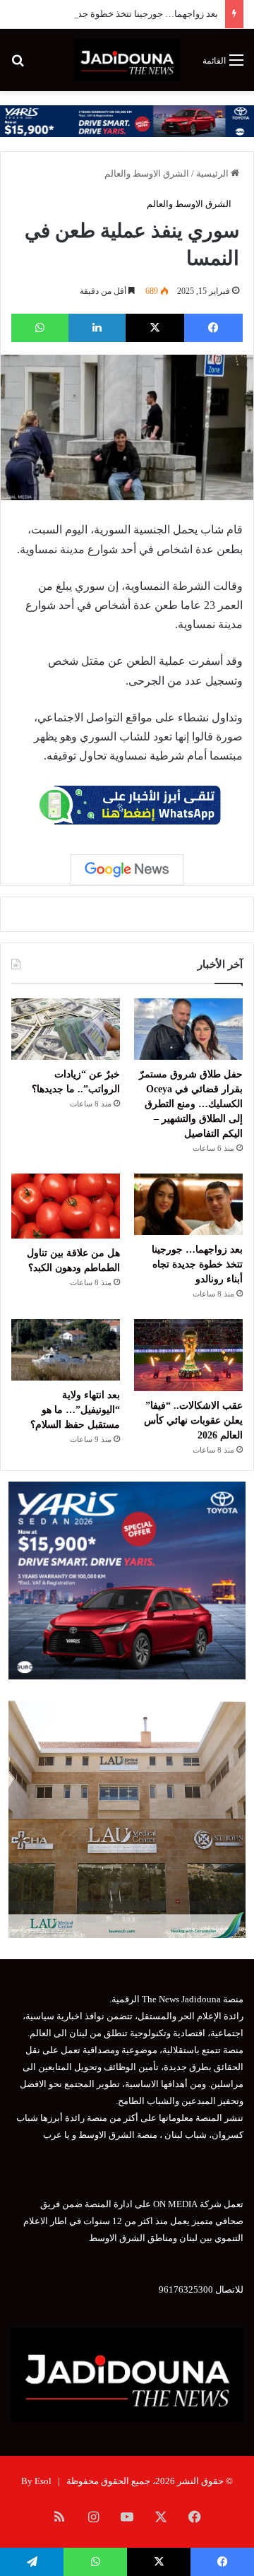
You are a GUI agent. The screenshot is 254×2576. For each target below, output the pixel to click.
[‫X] (155, 328)
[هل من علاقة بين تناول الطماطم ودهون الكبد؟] (66, 1206)
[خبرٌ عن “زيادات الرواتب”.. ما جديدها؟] (66, 1029)
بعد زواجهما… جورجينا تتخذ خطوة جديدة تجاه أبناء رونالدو (109, 14)
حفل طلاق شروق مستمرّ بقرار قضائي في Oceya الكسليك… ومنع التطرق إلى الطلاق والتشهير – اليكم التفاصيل (191, 1104)
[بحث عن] (18, 65)
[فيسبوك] (213, 328)
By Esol (36, 2481)
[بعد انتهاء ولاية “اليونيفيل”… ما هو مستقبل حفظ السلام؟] (66, 1350)
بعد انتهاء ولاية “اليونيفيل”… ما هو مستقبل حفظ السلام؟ (75, 1410)
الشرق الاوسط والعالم (147, 173)
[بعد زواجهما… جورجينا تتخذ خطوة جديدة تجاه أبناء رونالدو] (188, 1204)
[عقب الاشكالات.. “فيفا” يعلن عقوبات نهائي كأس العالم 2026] (188, 1355)
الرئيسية (213, 173)
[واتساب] (40, 328)
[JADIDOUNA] (127, 60)
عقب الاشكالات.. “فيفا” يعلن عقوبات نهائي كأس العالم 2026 (193, 1420)
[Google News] (127, 870)
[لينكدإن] (97, 328)
